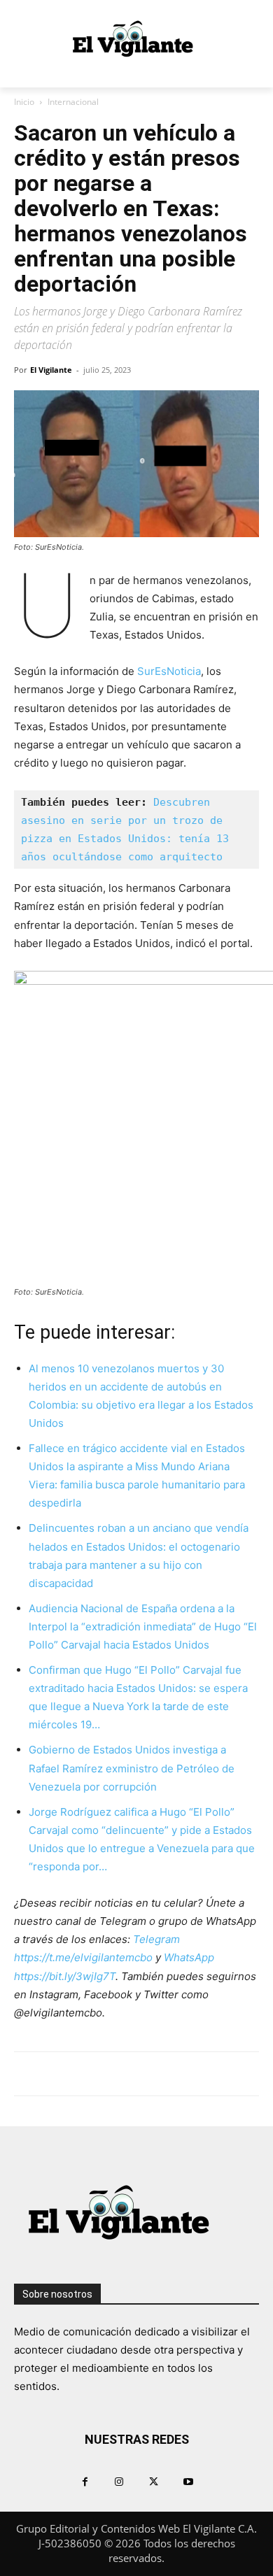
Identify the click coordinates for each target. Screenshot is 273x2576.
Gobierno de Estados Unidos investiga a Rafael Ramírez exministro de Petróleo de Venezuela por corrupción (132, 1768)
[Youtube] (188, 2481)
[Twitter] (154, 2481)
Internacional (73, 102)
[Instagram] (119, 2481)
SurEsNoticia (169, 671)
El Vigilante (51, 370)
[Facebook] (85, 2481)
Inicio (24, 102)
